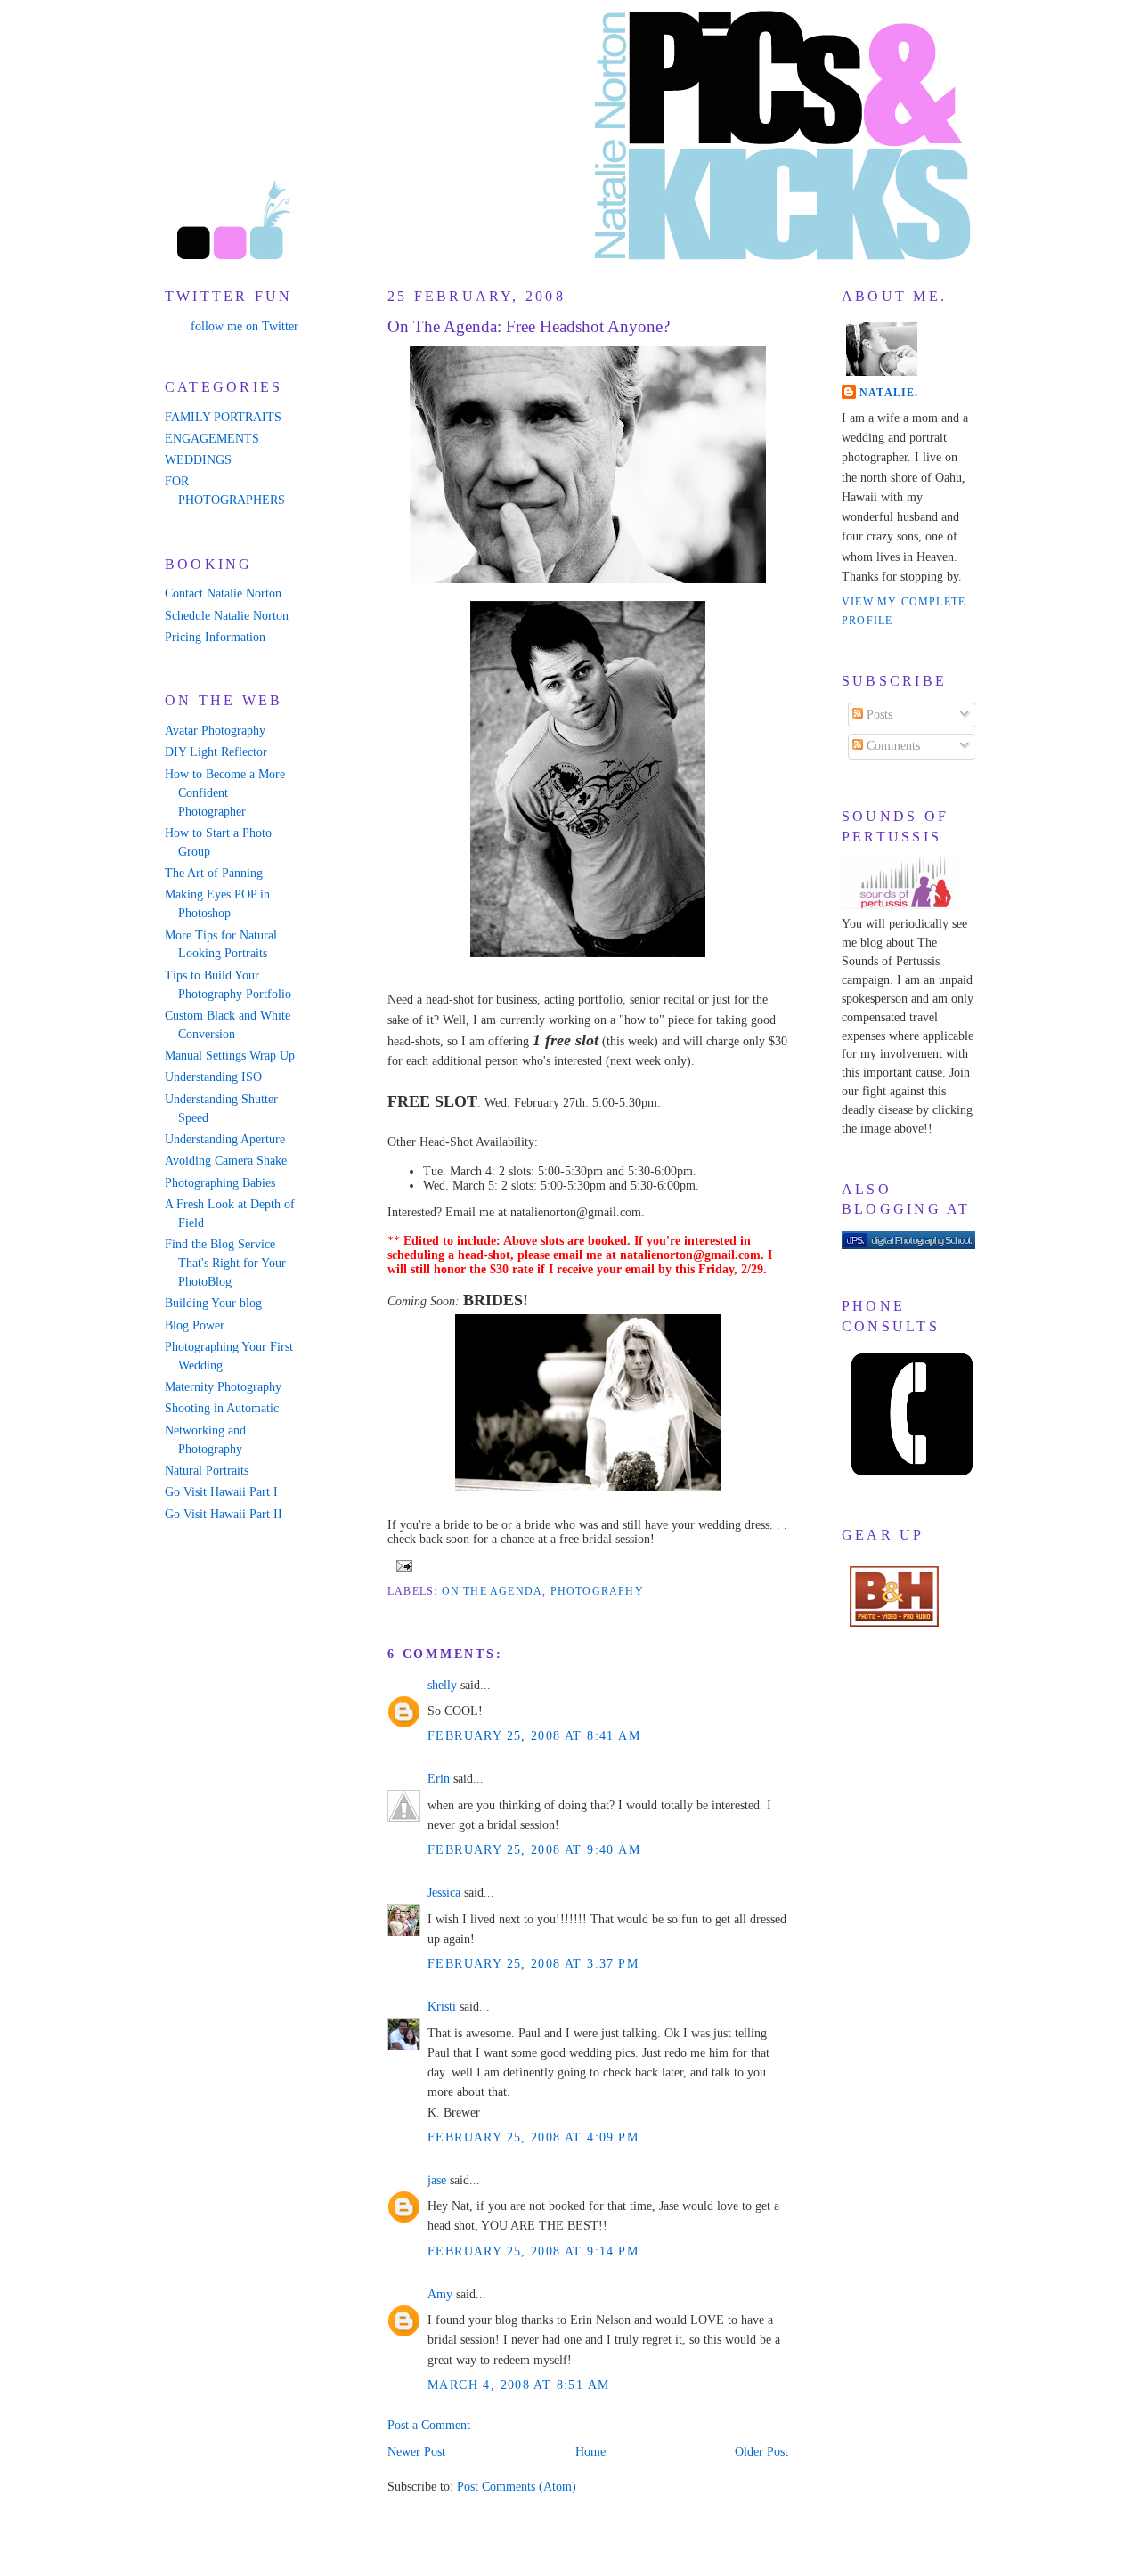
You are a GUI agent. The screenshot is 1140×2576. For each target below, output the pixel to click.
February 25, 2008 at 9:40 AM (534, 1850)
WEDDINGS (198, 460)
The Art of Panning (214, 873)
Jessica (444, 1893)
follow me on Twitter (244, 326)
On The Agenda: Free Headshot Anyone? (529, 326)
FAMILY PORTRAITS (223, 417)
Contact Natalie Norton (223, 593)
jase (437, 2180)
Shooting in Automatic (222, 1408)
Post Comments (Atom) (517, 2487)
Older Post (761, 2452)
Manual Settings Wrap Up (230, 1056)
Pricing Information (215, 637)
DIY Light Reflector (216, 752)
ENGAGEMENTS (212, 439)
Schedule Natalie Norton (227, 616)
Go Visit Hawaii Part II (224, 1514)
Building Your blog (213, 1303)
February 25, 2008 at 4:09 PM (533, 2137)
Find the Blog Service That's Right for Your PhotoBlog (225, 1263)
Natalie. (889, 393)
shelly (442, 1685)
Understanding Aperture (225, 1139)
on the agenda (493, 1591)
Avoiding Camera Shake (226, 1161)
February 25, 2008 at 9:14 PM (533, 2251)
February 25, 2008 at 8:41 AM (534, 1736)
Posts (878, 715)
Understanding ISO (213, 1077)
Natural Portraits (207, 1471)
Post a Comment (429, 2425)
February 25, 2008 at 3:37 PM (533, 1964)
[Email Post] (402, 1564)
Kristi (442, 2007)
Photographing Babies (220, 1183)
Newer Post (416, 2452)
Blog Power (195, 1325)
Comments (892, 746)
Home (590, 2452)
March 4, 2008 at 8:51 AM (518, 2385)
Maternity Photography (223, 1387)
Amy (440, 2294)
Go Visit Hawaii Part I (221, 1492)
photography (597, 1591)
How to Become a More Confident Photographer (225, 793)
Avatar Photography (215, 731)
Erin (439, 1779)
